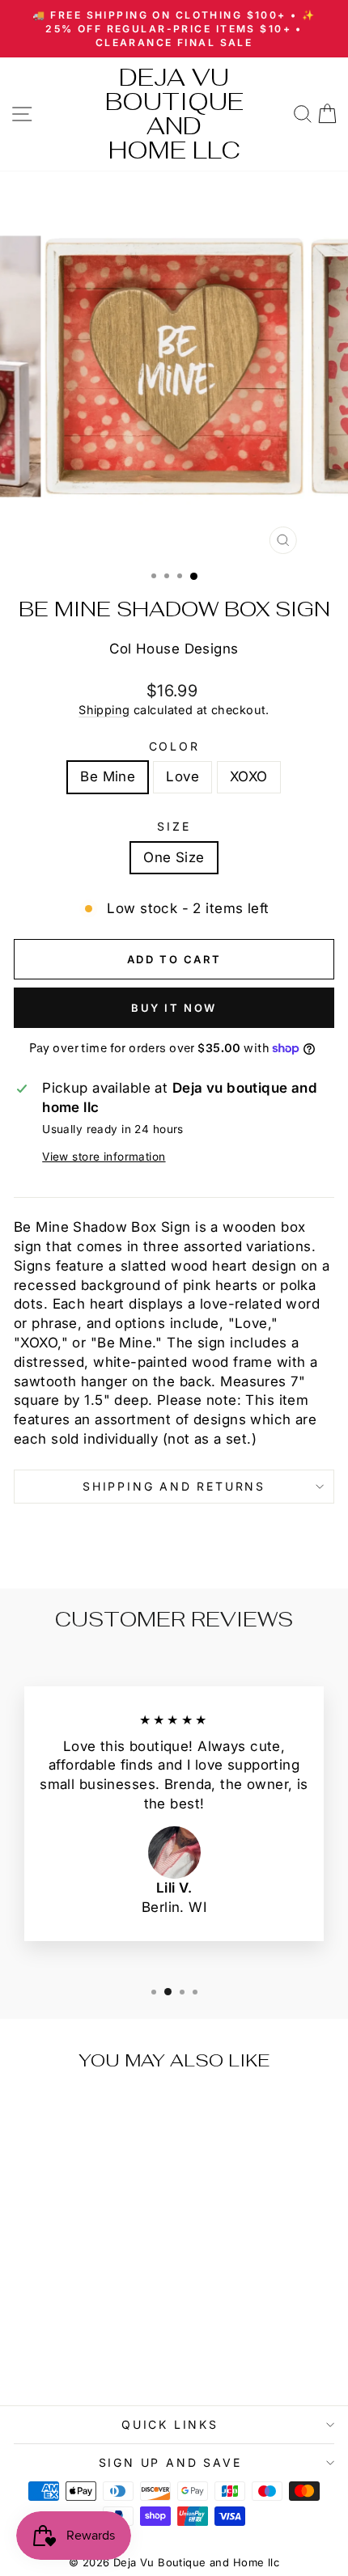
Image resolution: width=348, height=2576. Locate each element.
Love (182, 776)
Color (174, 746)
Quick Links (170, 2424)
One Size (174, 857)
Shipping (104, 710)
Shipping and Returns (174, 1486)
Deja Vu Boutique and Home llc (174, 114)
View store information (104, 1157)
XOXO (249, 776)
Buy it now (174, 1008)
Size (174, 826)
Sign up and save (170, 2462)
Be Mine (108, 776)
